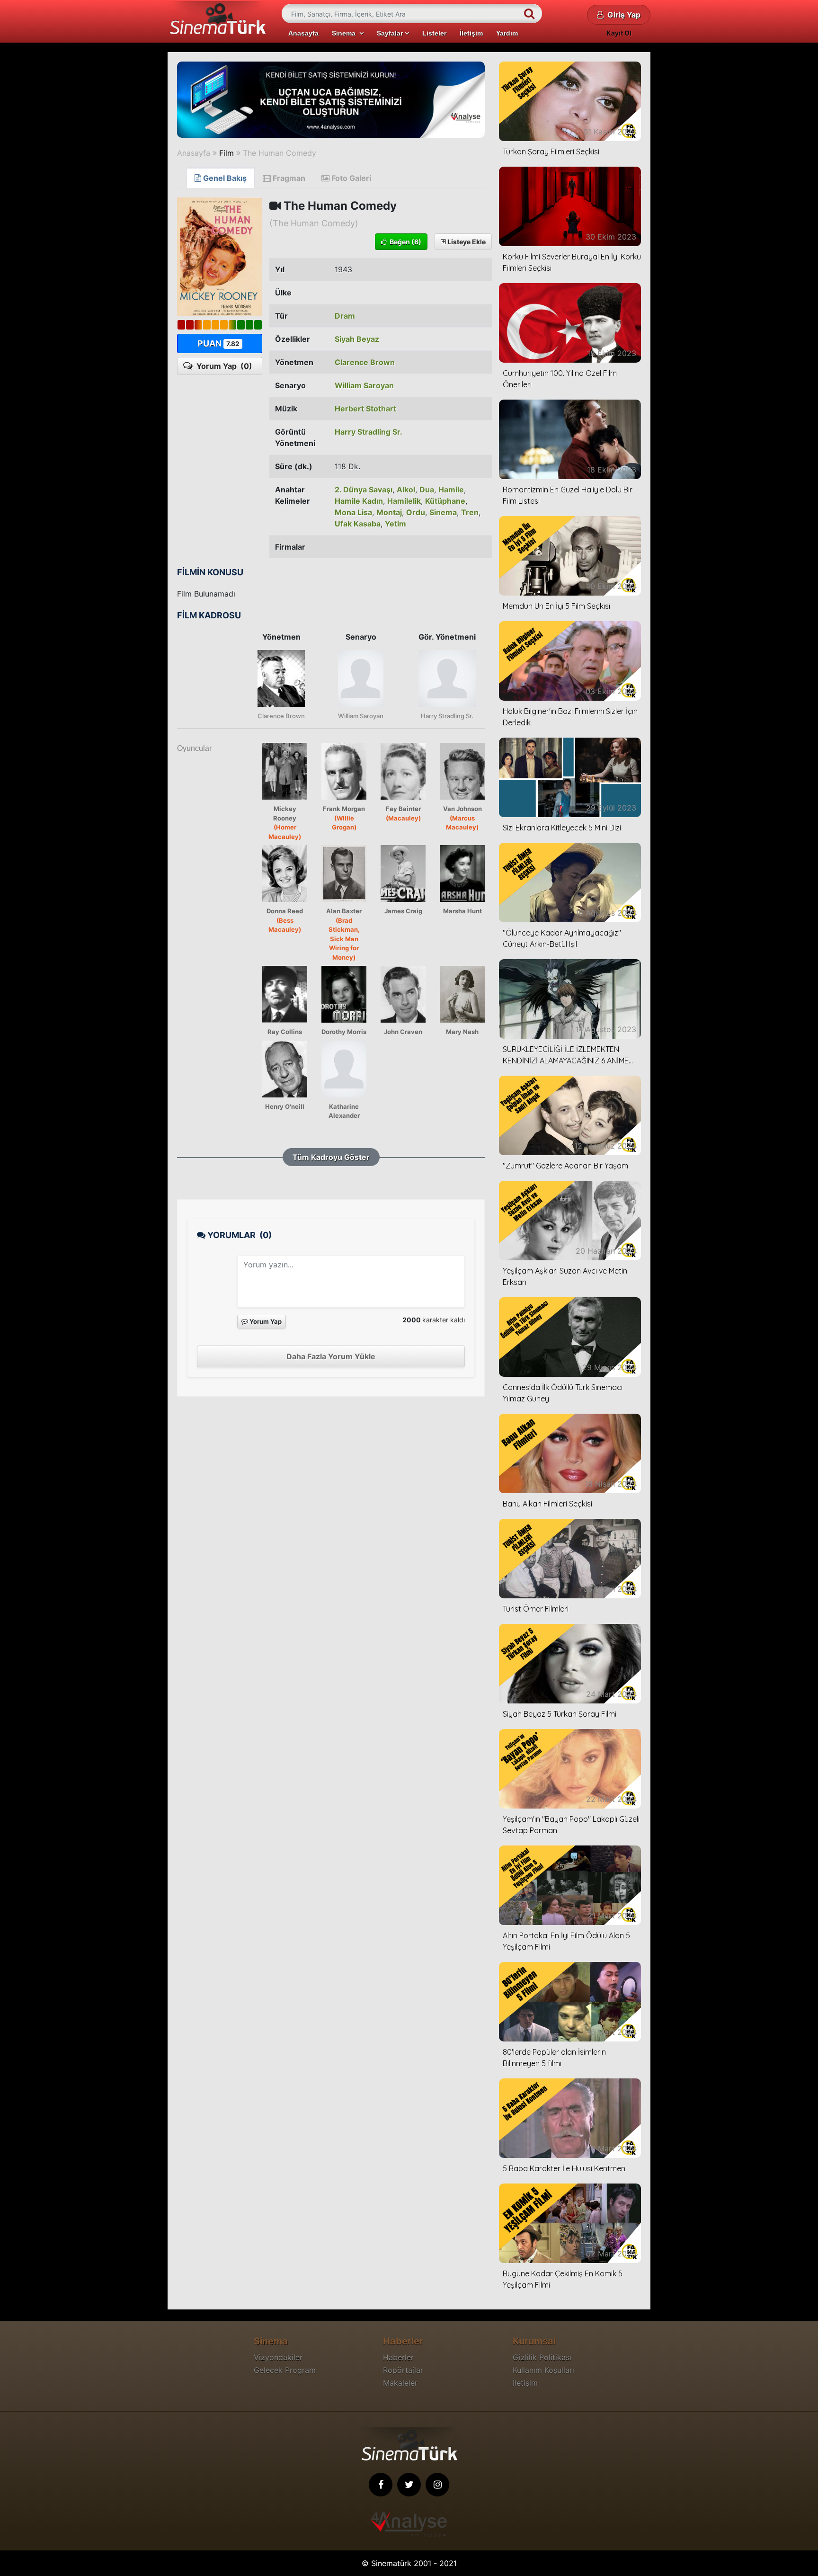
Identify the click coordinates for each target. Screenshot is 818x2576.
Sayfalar (391, 33)
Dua (427, 490)
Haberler (398, 2357)
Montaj (389, 512)
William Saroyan (364, 385)
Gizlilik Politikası (542, 2357)
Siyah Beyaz (357, 339)
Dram (345, 316)
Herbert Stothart (365, 409)
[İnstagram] (437, 2485)
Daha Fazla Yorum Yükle (331, 1356)
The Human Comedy (280, 153)
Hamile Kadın (359, 501)
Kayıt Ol (619, 33)
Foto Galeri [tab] (350, 178)
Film (227, 153)
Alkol (406, 490)
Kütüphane (445, 501)
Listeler (434, 33)
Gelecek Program (285, 2370)
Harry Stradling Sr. (369, 432)
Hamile (451, 490)
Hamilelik (404, 501)
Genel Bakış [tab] (224, 178)
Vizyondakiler (278, 2357)
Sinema (346, 33)
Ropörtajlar (403, 2370)
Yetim (396, 524)
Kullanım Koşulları (543, 2370)
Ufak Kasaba (358, 524)
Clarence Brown (365, 362)
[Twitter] (409, 2485)
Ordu (416, 512)
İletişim (471, 33)
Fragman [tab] (288, 178)
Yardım (507, 33)
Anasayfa (303, 33)
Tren (470, 512)
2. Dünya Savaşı (364, 490)
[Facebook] (381, 2485)
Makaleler (400, 2383)
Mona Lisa (353, 512)
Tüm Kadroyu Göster (331, 1157)
